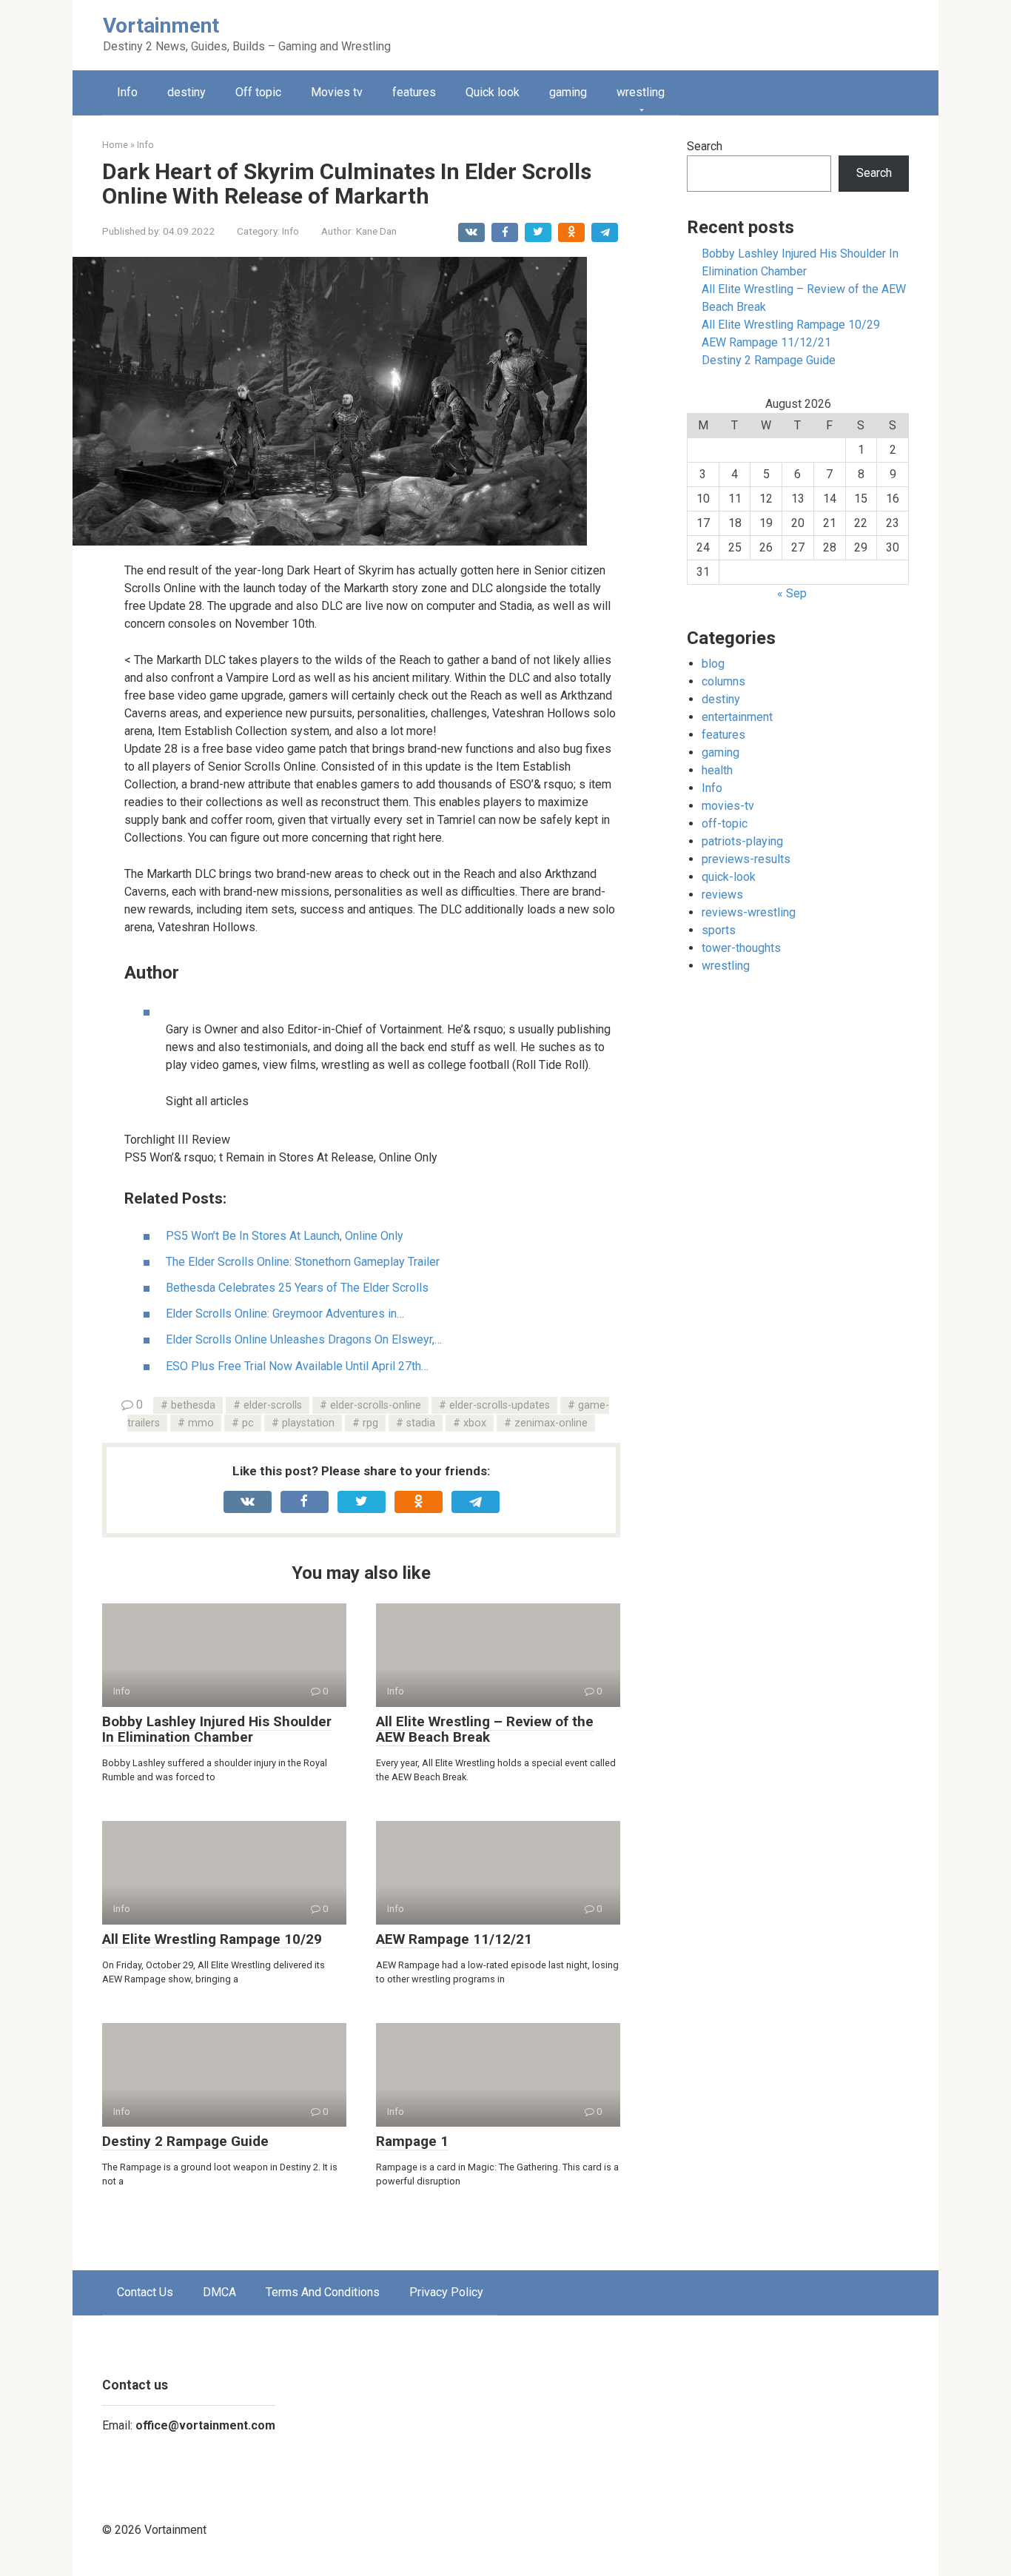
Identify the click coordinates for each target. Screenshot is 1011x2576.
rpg (370, 1423)
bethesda (193, 1405)
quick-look (729, 877)
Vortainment (161, 26)
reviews (722, 895)
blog (713, 664)
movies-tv (728, 806)
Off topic (258, 92)
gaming (568, 92)
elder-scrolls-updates (500, 1405)
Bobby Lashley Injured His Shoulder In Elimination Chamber (217, 1729)
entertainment (737, 717)
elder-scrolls (273, 1405)
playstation (308, 1423)
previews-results (746, 859)
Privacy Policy (446, 2292)
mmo (201, 1423)
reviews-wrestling (749, 912)
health (717, 770)
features (414, 92)
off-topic (725, 824)
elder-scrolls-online (376, 1405)
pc (248, 1423)
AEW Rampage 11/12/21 (454, 1939)
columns (723, 681)
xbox (475, 1423)
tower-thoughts (741, 948)
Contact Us (145, 2292)
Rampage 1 (412, 2141)
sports (719, 930)
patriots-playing (742, 841)
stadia (421, 1423)
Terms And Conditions (323, 2292)
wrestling (641, 92)
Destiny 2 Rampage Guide (185, 2141)
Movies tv (337, 92)
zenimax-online (551, 1423)
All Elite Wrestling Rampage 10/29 (212, 1939)
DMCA (219, 2292)
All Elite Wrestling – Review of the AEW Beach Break (485, 1729)
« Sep (792, 593)
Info (127, 92)
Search (705, 146)
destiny (187, 92)
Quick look (493, 92)
